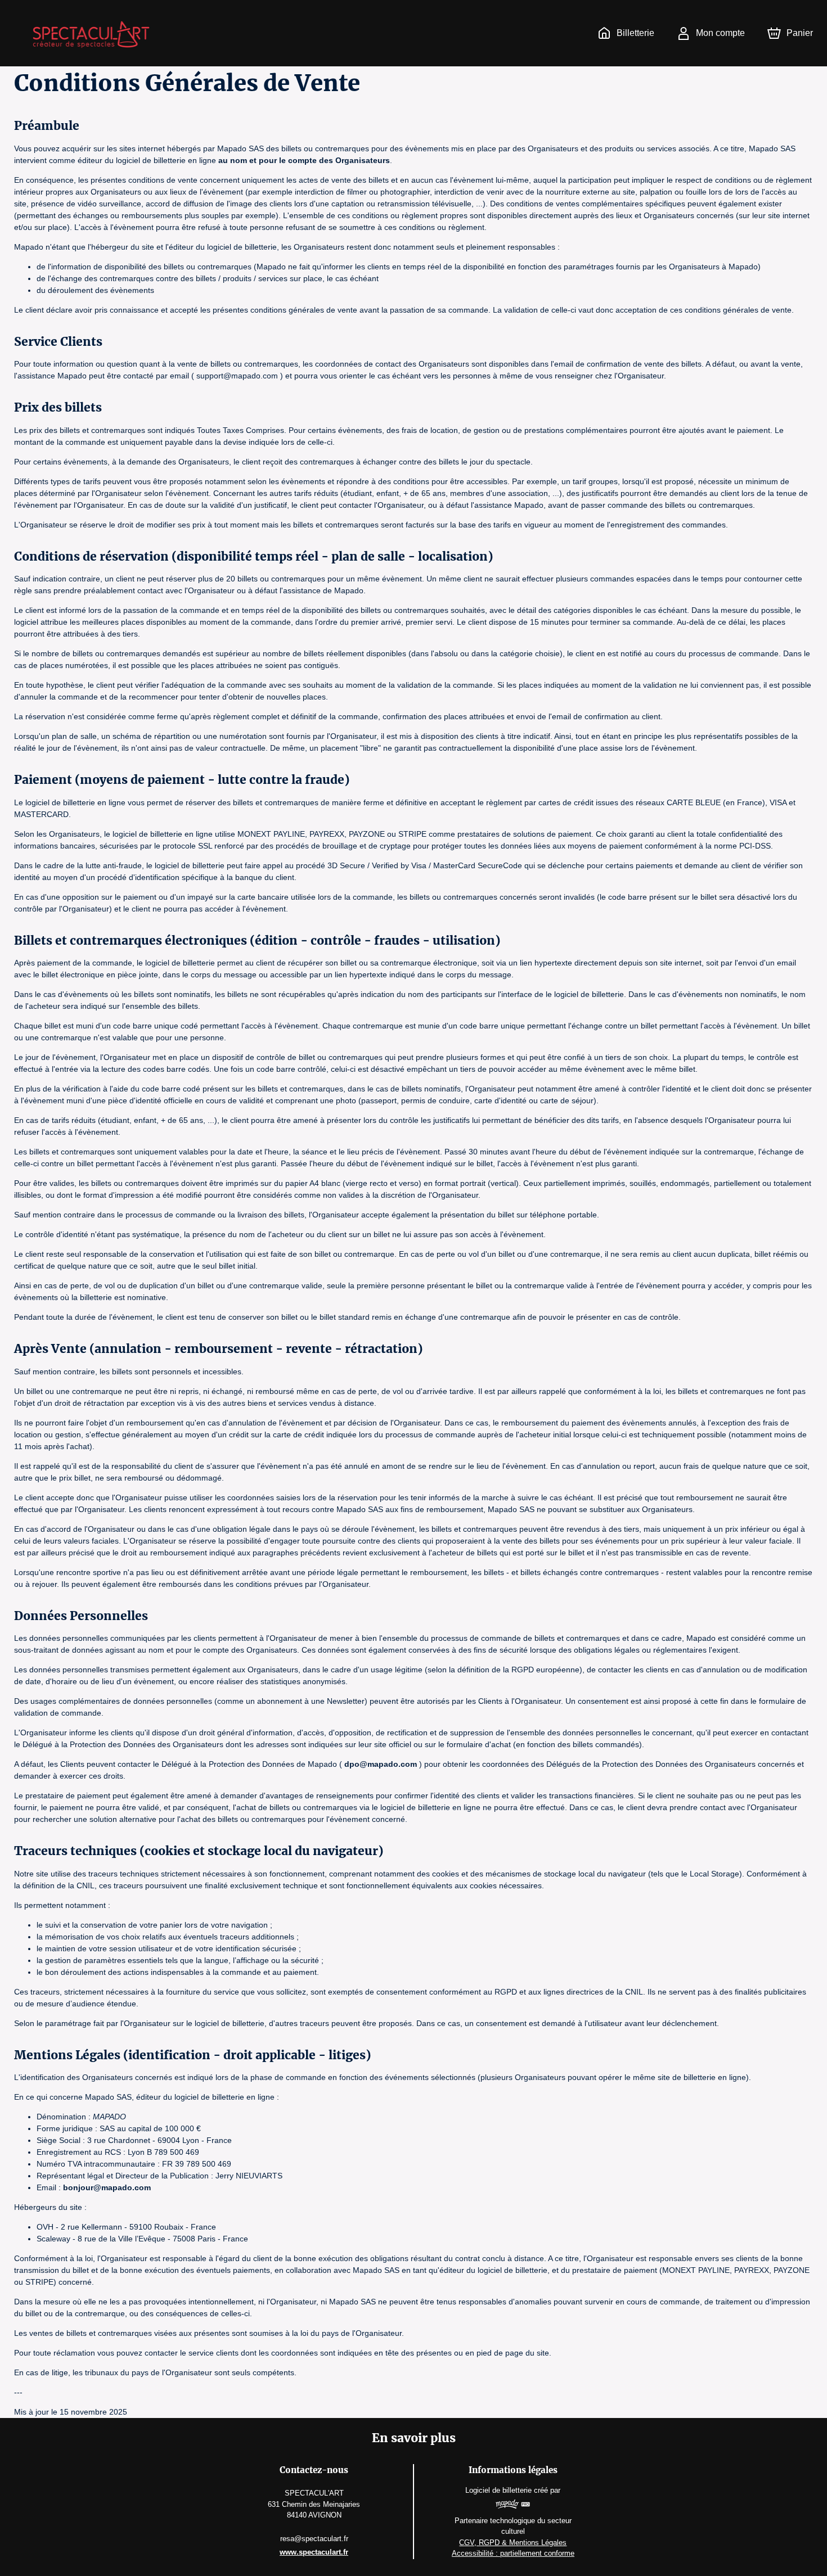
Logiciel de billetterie (498, 2490)
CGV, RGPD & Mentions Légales (513, 2543)
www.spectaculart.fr (314, 2552)
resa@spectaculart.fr (314, 2539)
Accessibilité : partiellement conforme (513, 2553)
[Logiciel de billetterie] (513, 2506)
